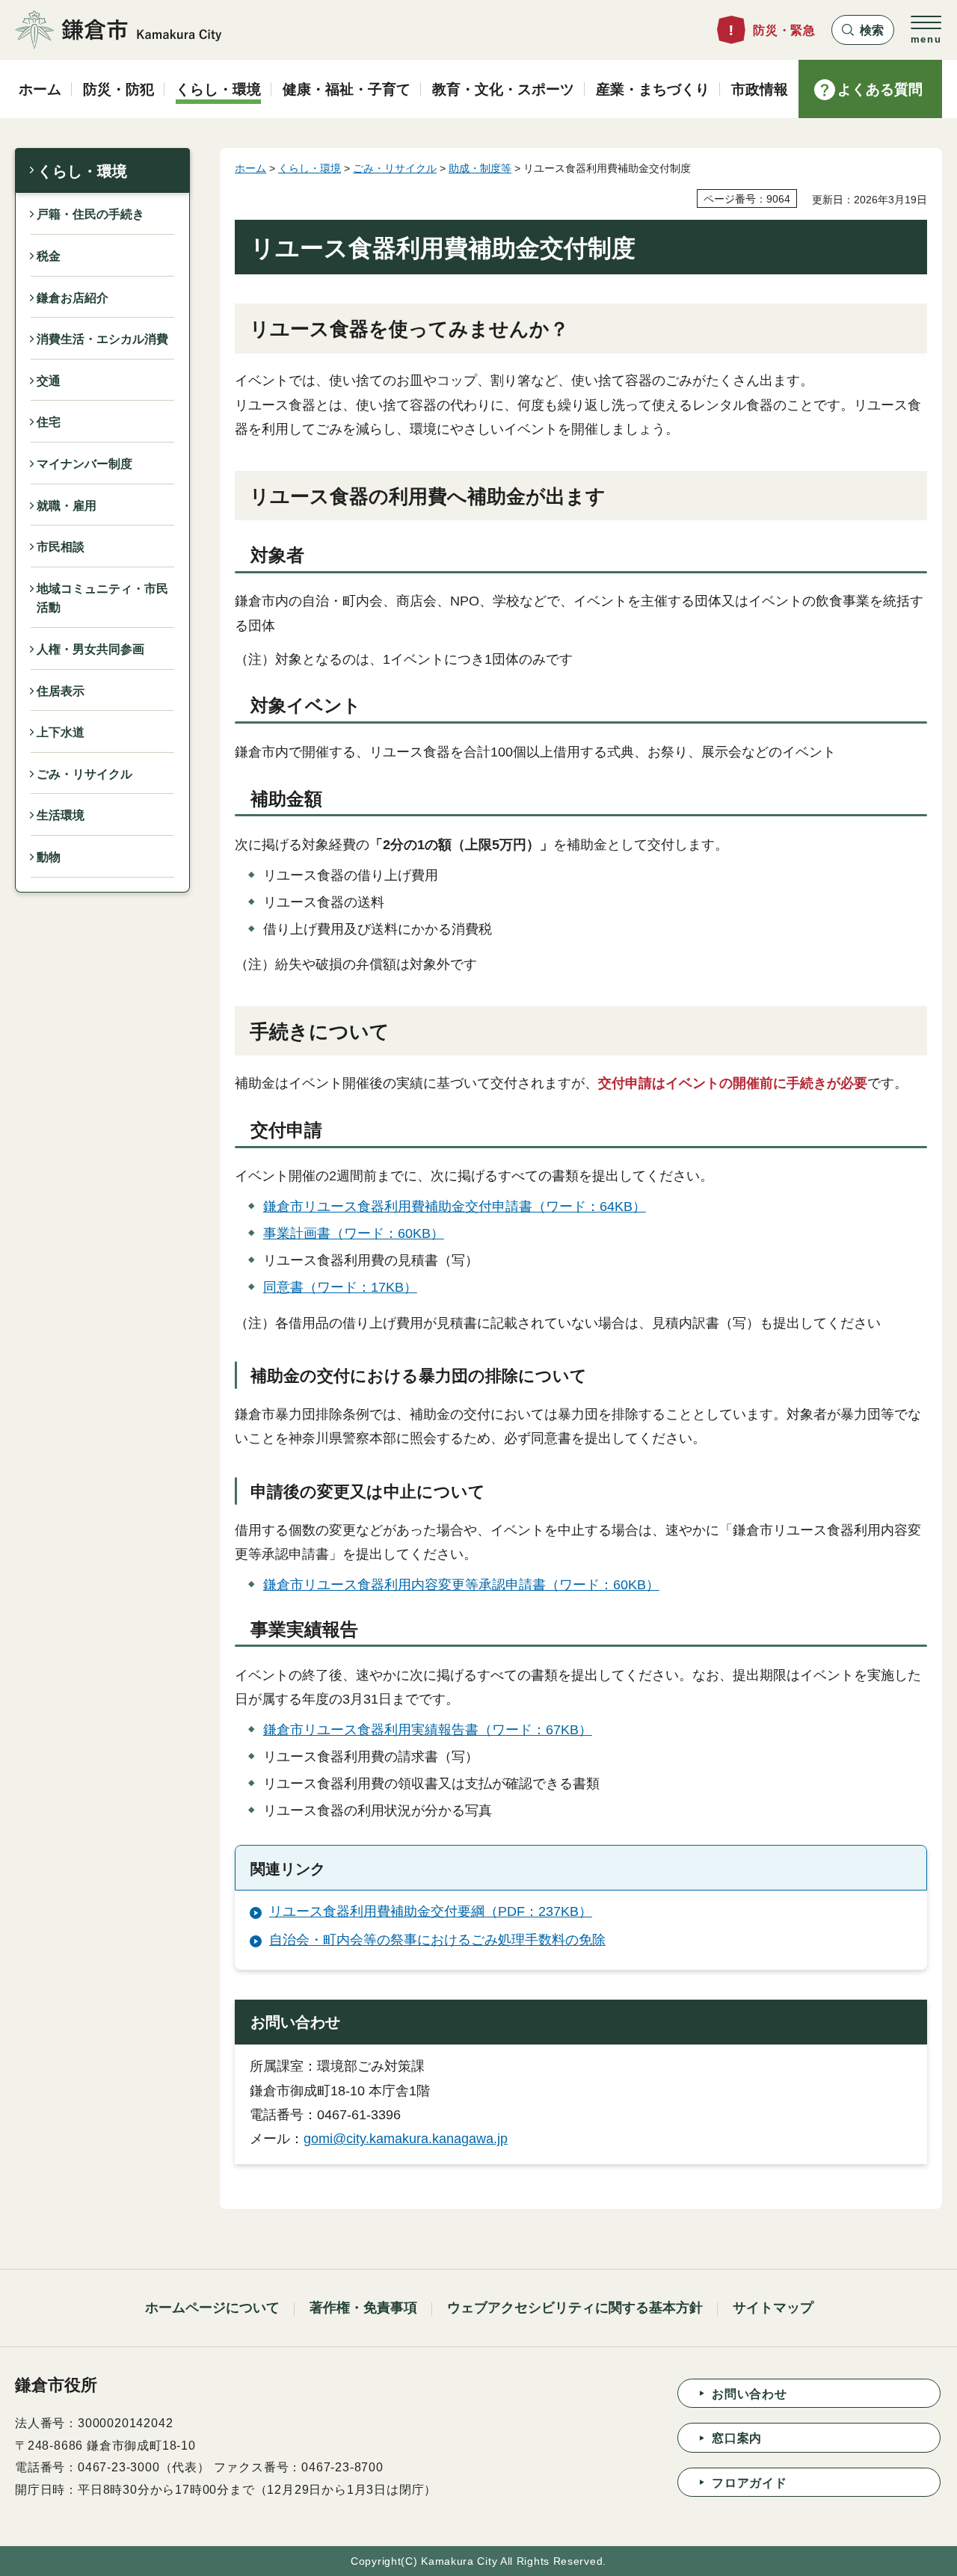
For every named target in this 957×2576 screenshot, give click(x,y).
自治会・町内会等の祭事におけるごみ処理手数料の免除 (437, 1940)
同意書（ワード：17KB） (340, 1287)
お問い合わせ (750, 2394)
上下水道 (61, 732)
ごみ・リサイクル (84, 774)
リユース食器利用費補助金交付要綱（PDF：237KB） (431, 1911)
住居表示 (61, 691)
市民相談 (61, 547)
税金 (49, 256)
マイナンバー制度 (84, 464)
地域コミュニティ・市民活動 (102, 598)
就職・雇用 (67, 506)
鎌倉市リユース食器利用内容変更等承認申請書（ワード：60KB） (461, 1585)
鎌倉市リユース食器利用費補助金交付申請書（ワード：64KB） (455, 1207)
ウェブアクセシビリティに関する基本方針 (575, 2308)
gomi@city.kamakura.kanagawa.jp (406, 2139)
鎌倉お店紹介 (73, 298)
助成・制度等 (480, 168)
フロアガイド (750, 2483)
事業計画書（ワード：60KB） (354, 1233)
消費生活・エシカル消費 (102, 339)
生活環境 (61, 815)
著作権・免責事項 (363, 2308)
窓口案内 (737, 2438)
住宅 (49, 422)
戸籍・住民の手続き (90, 214)
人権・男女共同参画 (90, 649)
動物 (49, 857)
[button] (863, 30)
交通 (49, 381)
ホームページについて (212, 2308)
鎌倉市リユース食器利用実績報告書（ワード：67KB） (428, 1730)
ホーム (250, 168)
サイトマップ (773, 2308)
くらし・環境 (82, 171)
